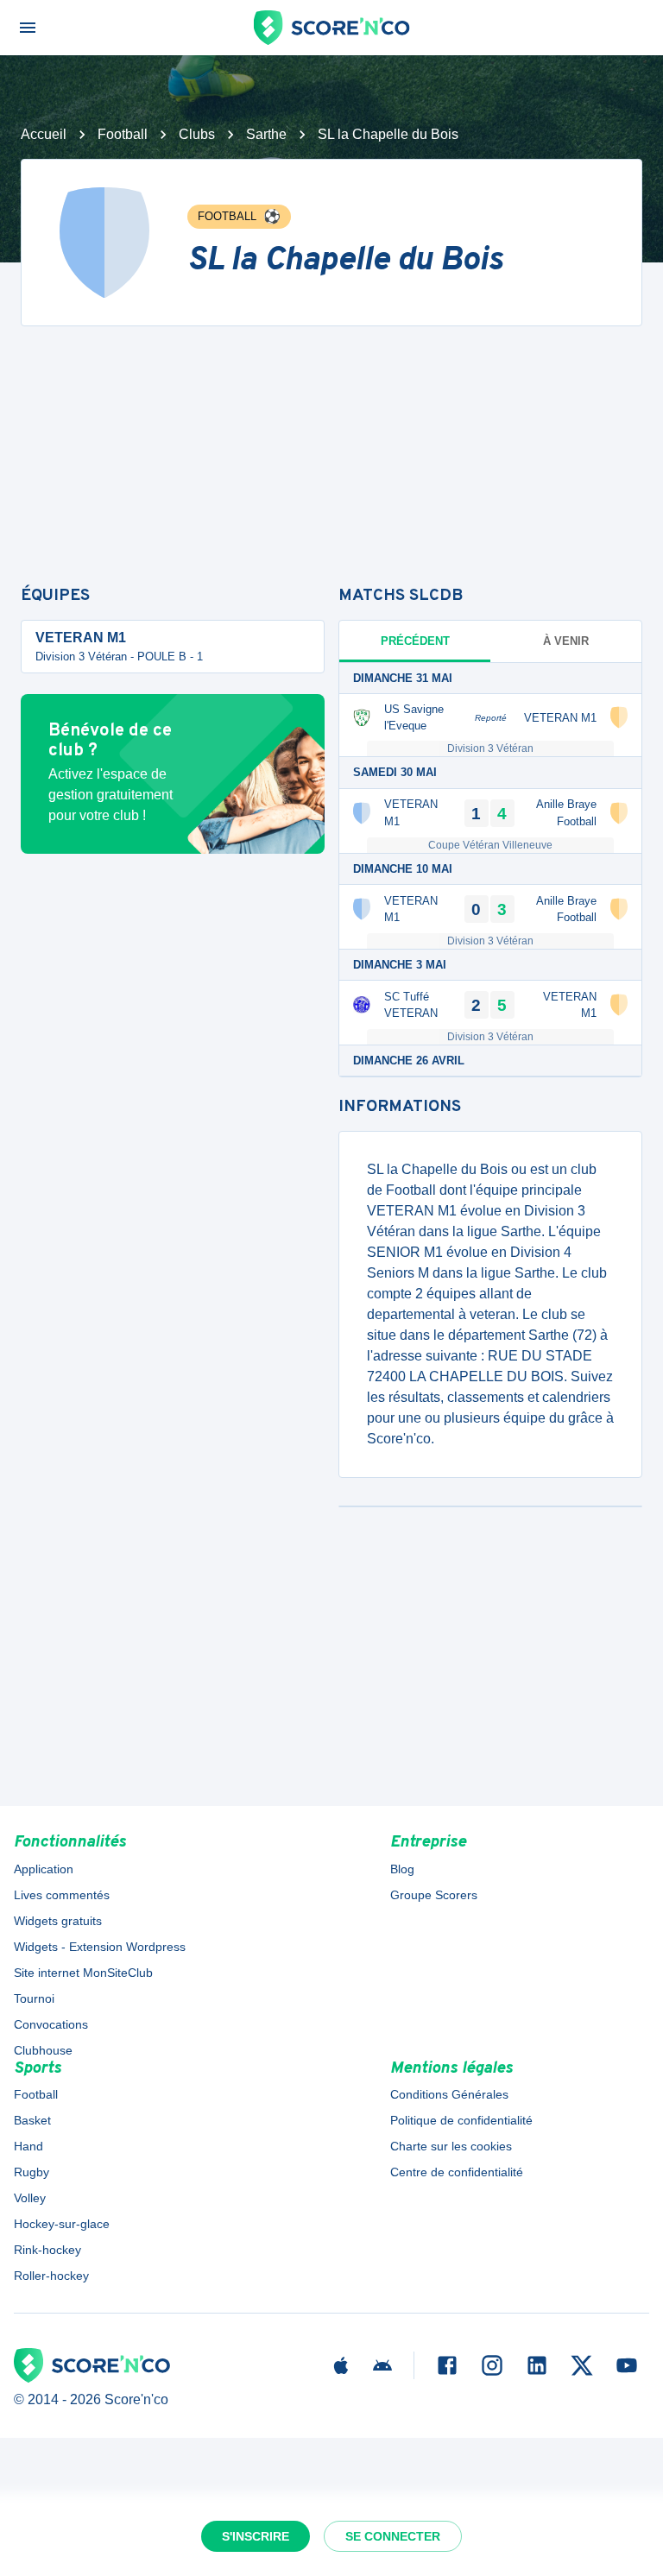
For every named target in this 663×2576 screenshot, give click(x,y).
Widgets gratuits (58, 1921)
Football (123, 134)
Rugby (32, 2172)
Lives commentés (62, 1895)
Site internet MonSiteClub (83, 1973)
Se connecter (393, 2536)
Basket (32, 2120)
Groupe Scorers (434, 1895)
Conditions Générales (449, 2094)
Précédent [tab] (415, 641)
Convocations (51, 2024)
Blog (402, 1869)
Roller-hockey (51, 2276)
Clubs (197, 134)
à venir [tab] (566, 641)
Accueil (44, 134)
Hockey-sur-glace (62, 2224)
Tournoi (34, 1998)
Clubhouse (43, 2050)
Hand (28, 2146)
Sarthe (266, 134)
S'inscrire (256, 2536)
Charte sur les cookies (451, 2146)
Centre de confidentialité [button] (457, 2172)
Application (44, 1869)
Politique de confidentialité (461, 2120)
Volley (30, 2198)
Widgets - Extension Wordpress (100, 1947)
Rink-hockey (47, 2250)
